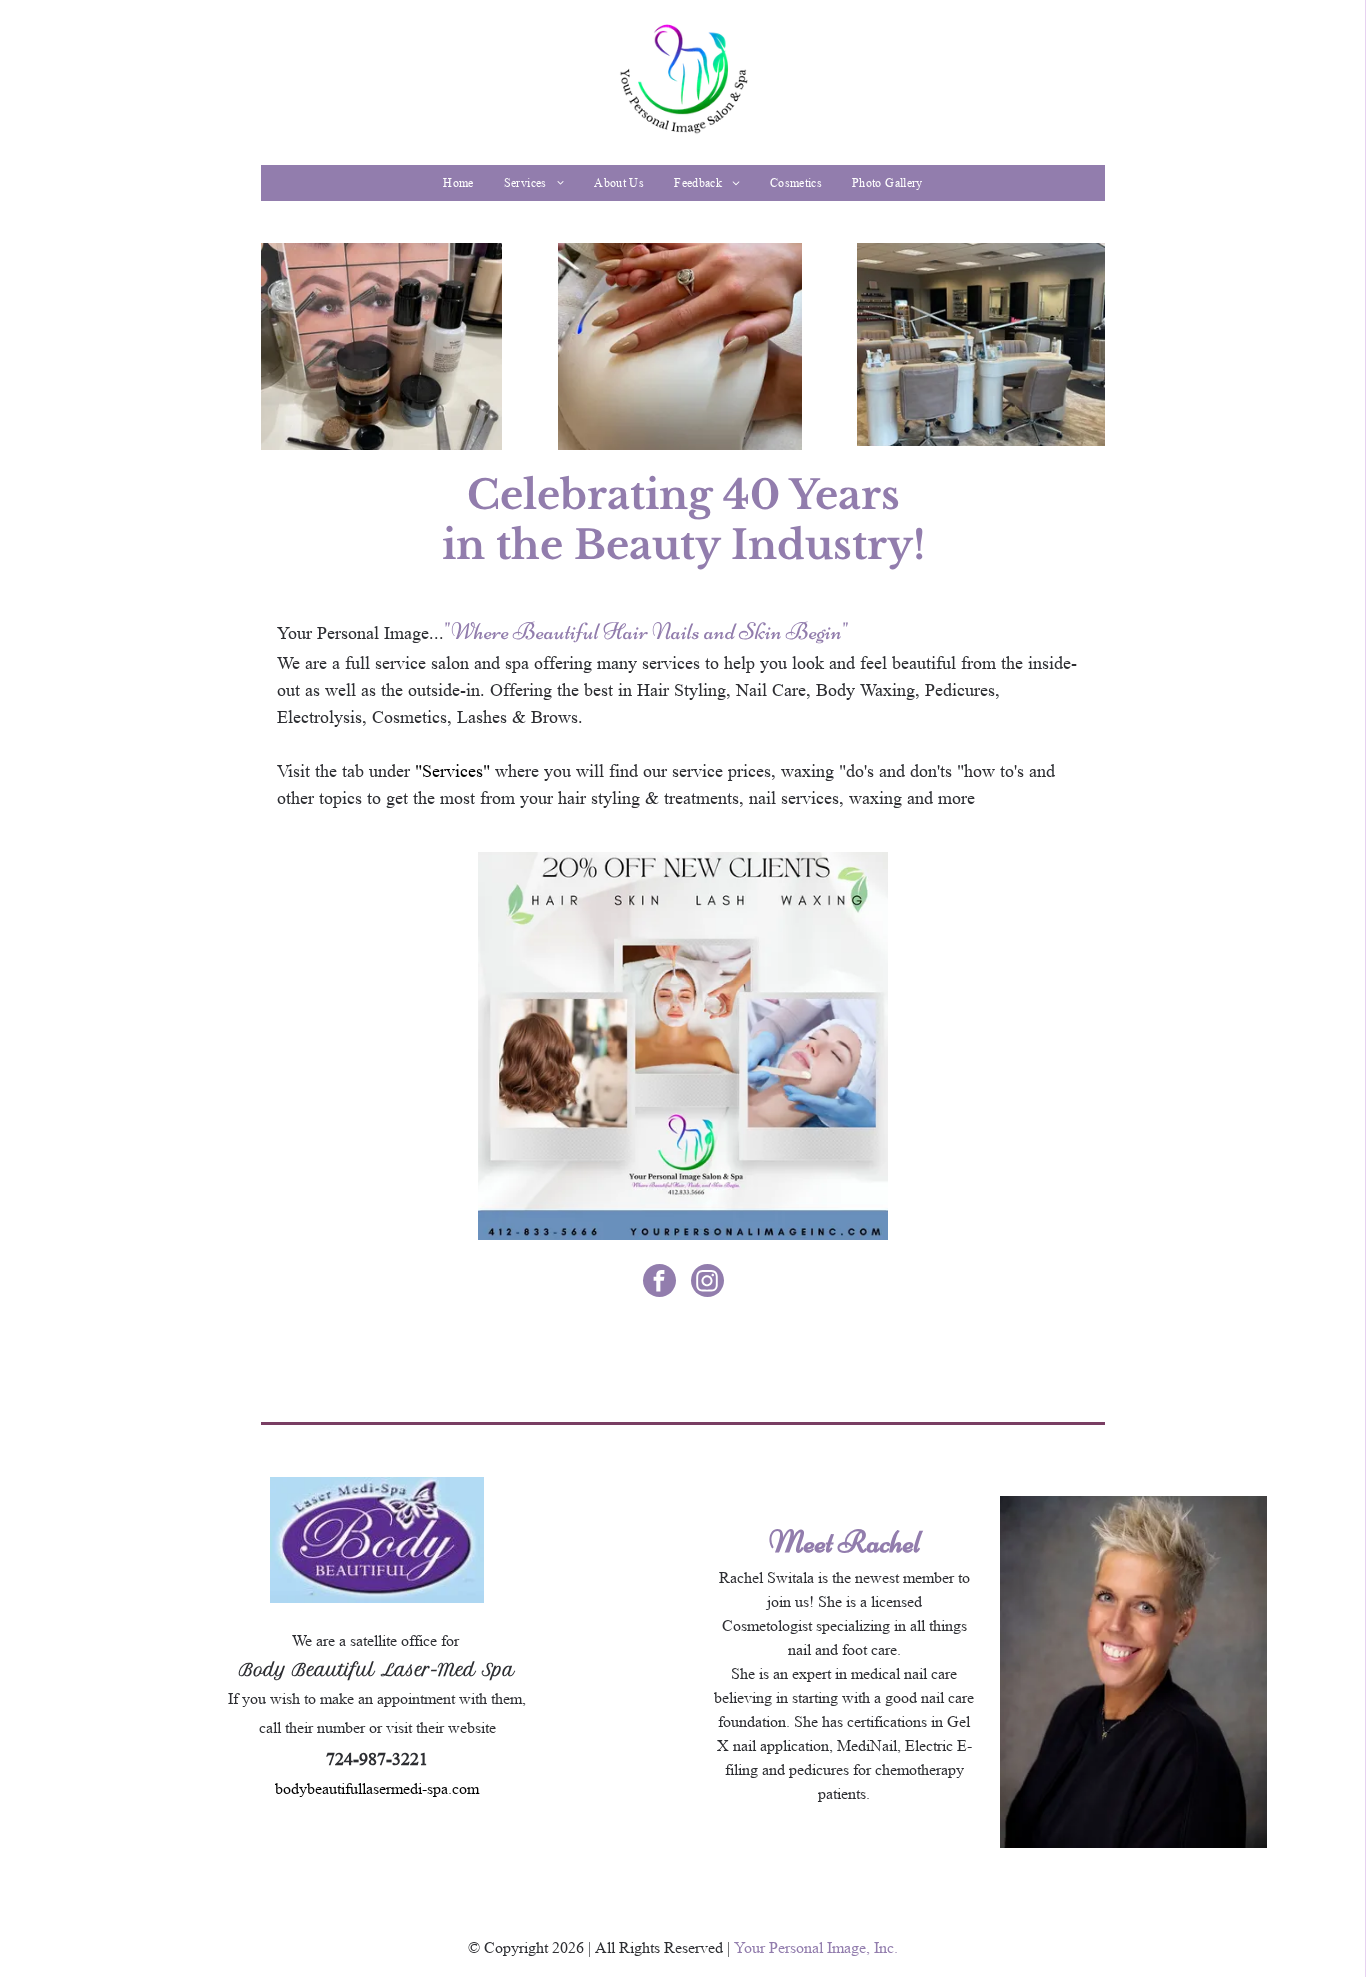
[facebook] (659, 1283)
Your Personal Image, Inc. (816, 1947)
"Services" (452, 771)
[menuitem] (458, 183)
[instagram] (707, 1283)
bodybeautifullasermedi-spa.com (377, 1788)
